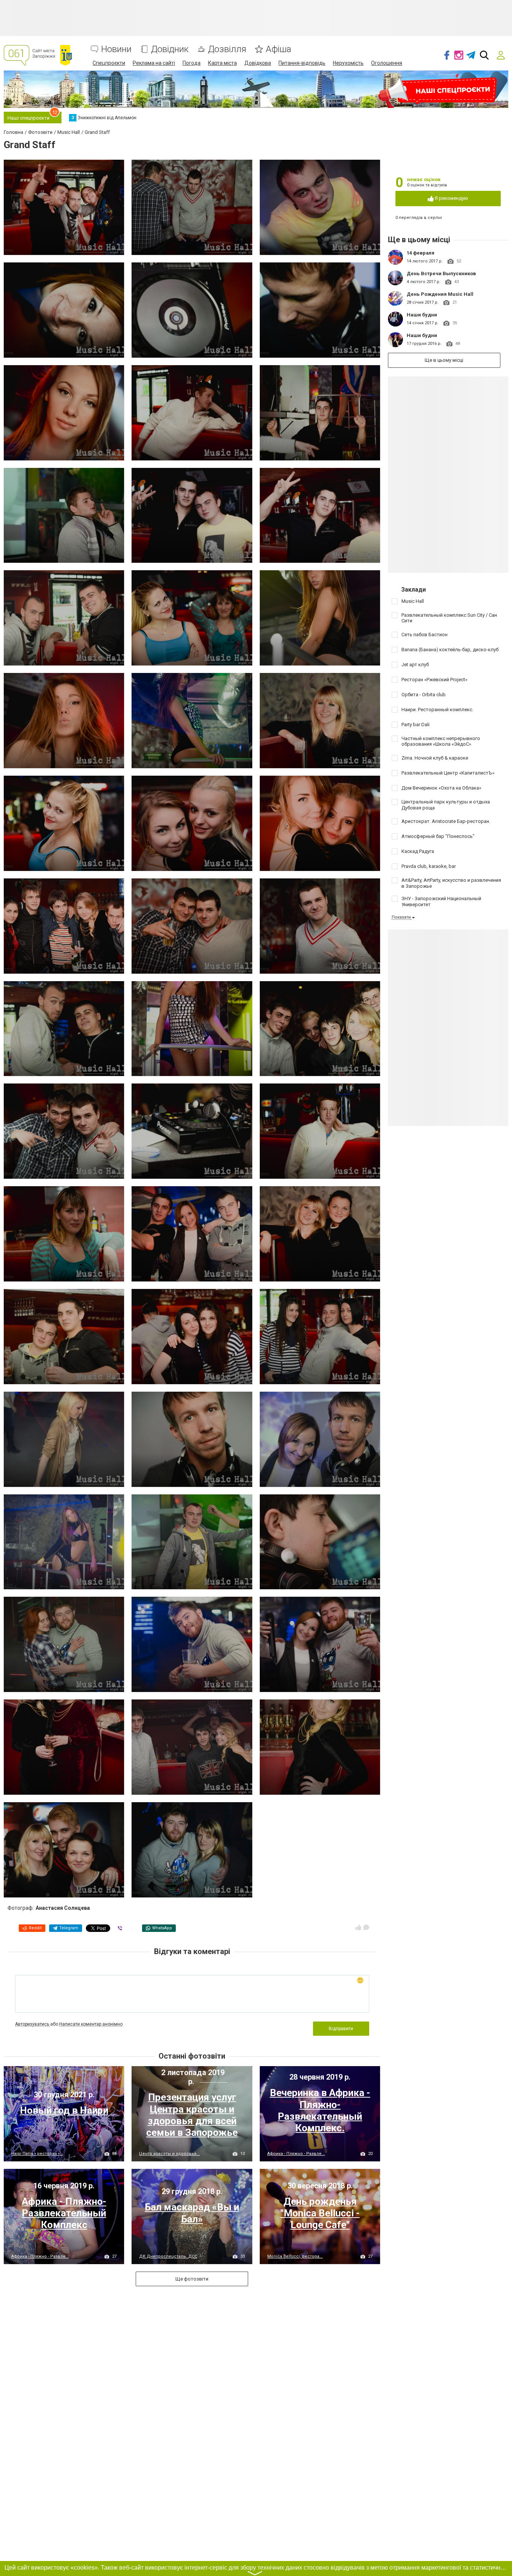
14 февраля (421, 253)
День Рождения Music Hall (440, 294)
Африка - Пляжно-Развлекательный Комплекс (64, 2213)
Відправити (341, 2029)
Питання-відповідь (302, 63)
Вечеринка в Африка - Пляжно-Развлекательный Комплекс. (320, 2110)
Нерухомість (348, 63)
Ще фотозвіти (192, 2279)
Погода (192, 63)
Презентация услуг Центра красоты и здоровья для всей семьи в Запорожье (192, 2115)
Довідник (170, 49)
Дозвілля (227, 49)
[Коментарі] (366, 1927)
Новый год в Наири (64, 2110)
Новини (116, 49)
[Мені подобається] (358, 1927)
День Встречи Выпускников (441, 273)
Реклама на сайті (154, 63)
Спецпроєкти (109, 63)
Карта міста (222, 63)
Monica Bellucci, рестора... (295, 2256)
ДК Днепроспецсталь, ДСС (168, 2256)
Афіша (278, 49)
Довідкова (258, 63)
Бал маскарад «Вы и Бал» (192, 2213)
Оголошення (387, 63)
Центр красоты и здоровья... (169, 2154)
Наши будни (422, 315)
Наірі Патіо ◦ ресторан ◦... (37, 2154)
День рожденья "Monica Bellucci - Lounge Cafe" (320, 2213)
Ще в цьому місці (444, 360)
